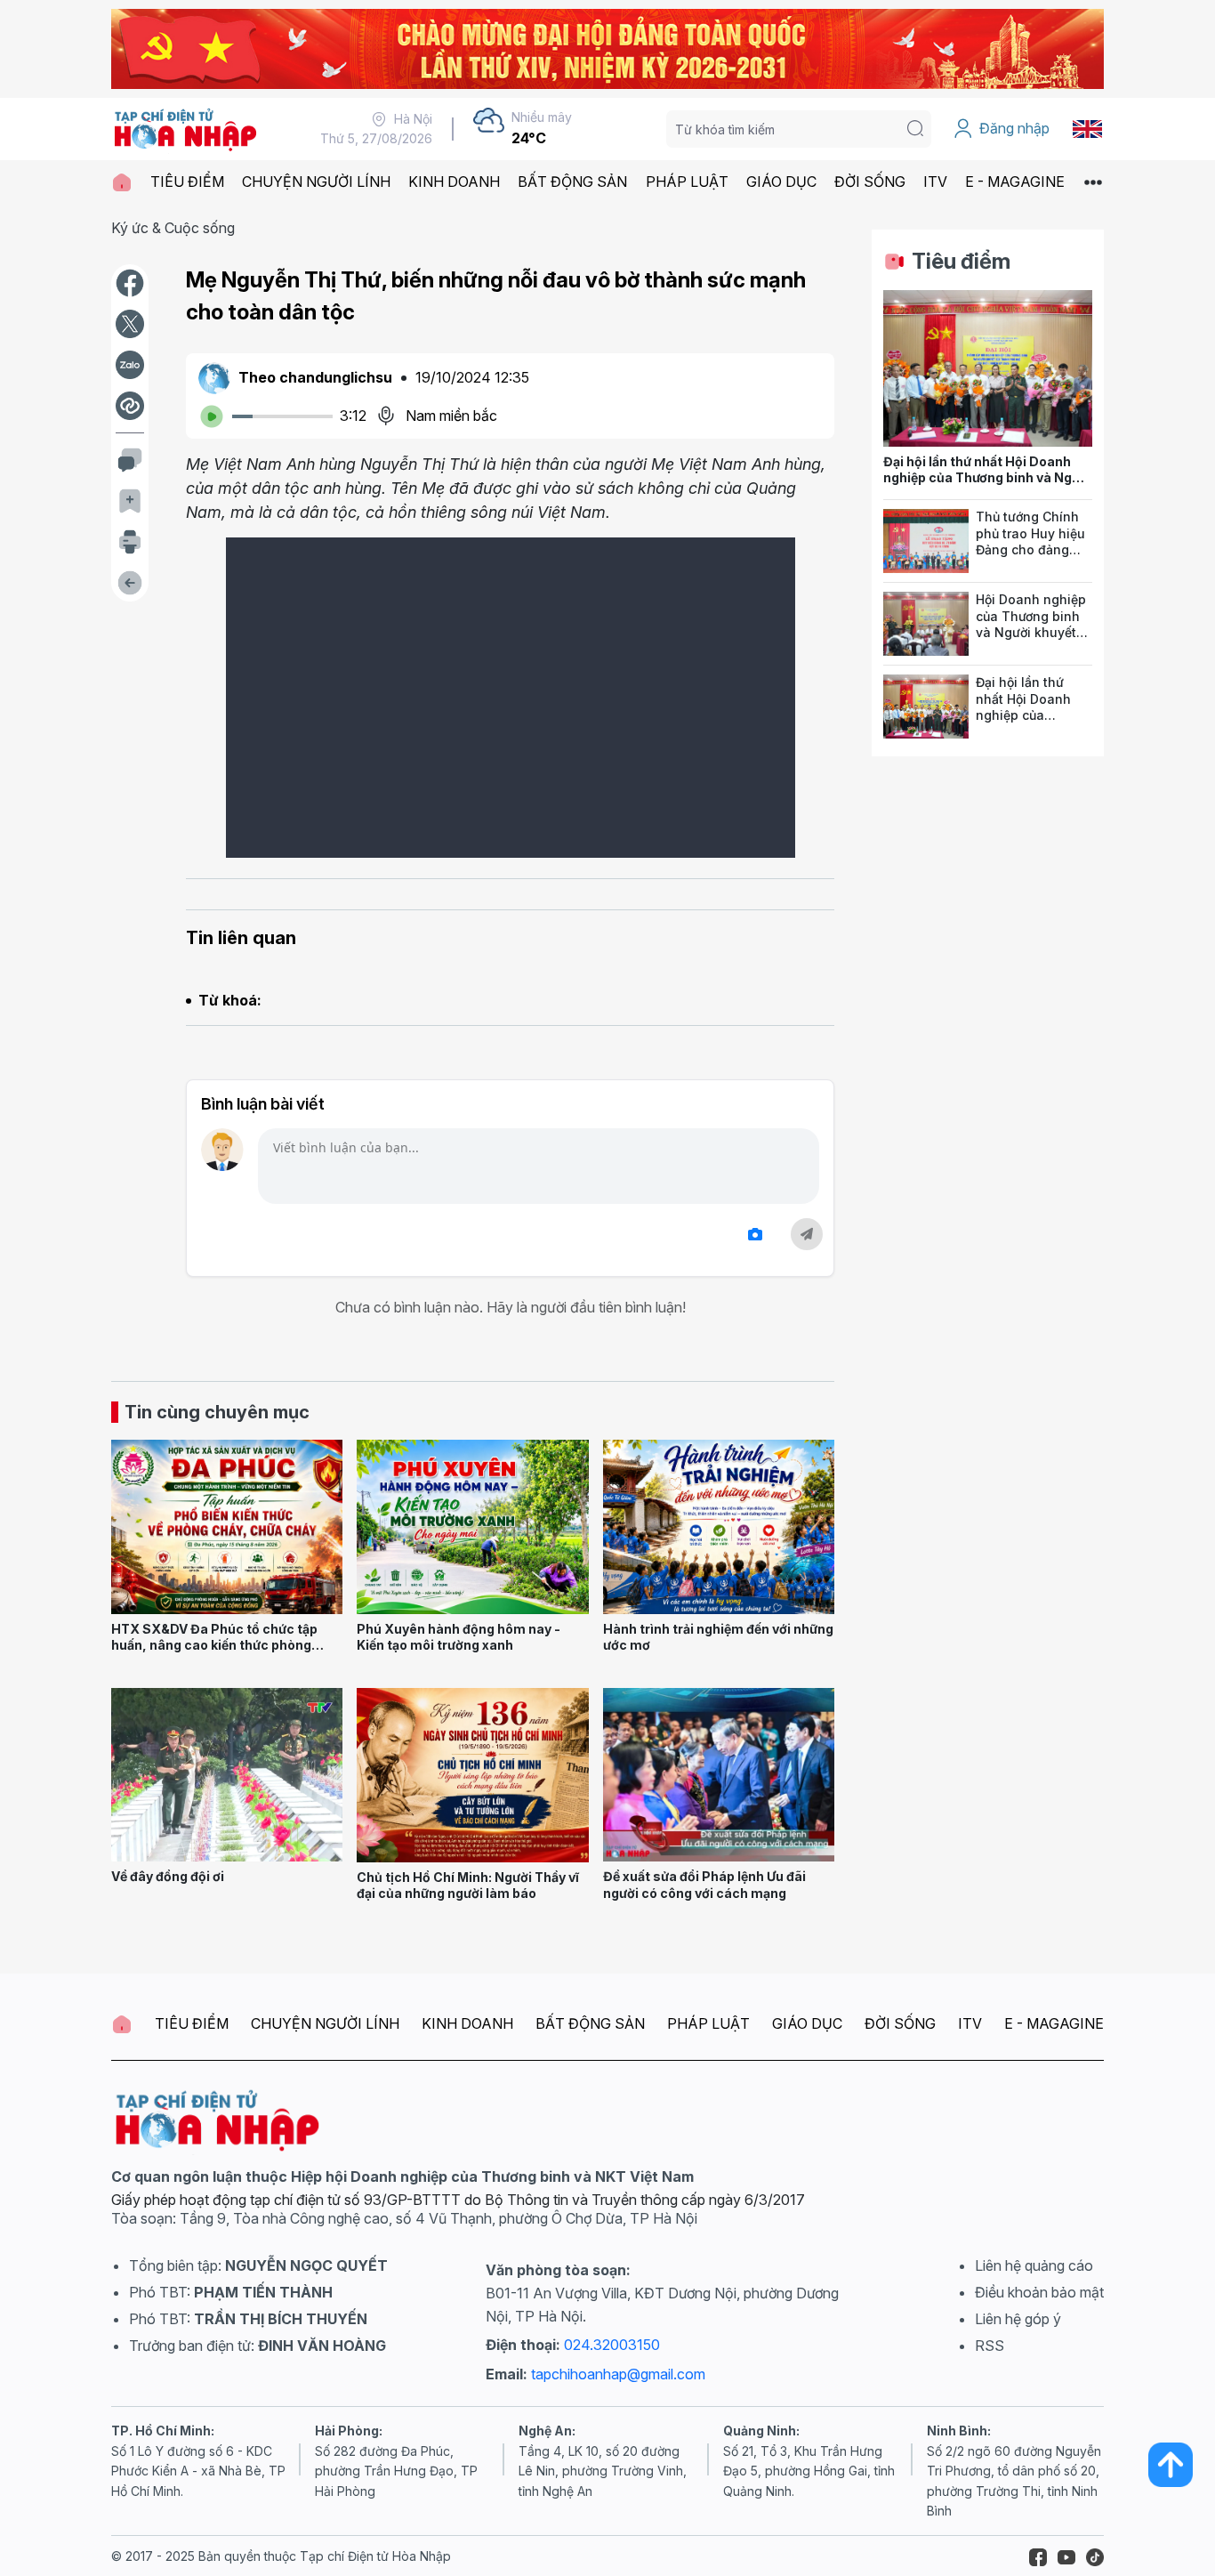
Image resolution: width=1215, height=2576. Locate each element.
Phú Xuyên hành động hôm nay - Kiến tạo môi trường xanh (459, 1637)
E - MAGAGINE (1015, 182)
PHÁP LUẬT (687, 182)
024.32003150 (612, 2345)
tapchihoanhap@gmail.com (618, 2374)
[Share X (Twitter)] (130, 324)
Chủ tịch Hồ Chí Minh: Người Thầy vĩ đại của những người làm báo (468, 1886)
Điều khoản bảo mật (1039, 2292)
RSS (990, 2346)
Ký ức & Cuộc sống (173, 228)
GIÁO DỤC (781, 182)
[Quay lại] (130, 583)
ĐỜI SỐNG (870, 182)
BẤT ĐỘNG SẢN (572, 182)
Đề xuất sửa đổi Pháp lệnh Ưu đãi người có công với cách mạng (704, 1885)
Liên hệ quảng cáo (1034, 2265)
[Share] (130, 406)
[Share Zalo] (130, 365)
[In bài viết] (130, 542)
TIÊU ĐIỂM (187, 182)
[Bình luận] (130, 460)
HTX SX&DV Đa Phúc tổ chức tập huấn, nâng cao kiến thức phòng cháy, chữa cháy (214, 1645)
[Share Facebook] (130, 283)
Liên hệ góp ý (1018, 2319)
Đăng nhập (1014, 128)
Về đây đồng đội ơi (168, 1876)
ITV (935, 182)
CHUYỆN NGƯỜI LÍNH (316, 182)
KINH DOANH (454, 182)
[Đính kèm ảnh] (755, 1235)
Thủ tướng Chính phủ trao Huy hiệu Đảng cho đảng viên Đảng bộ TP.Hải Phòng (1030, 550)
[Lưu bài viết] (130, 501)
